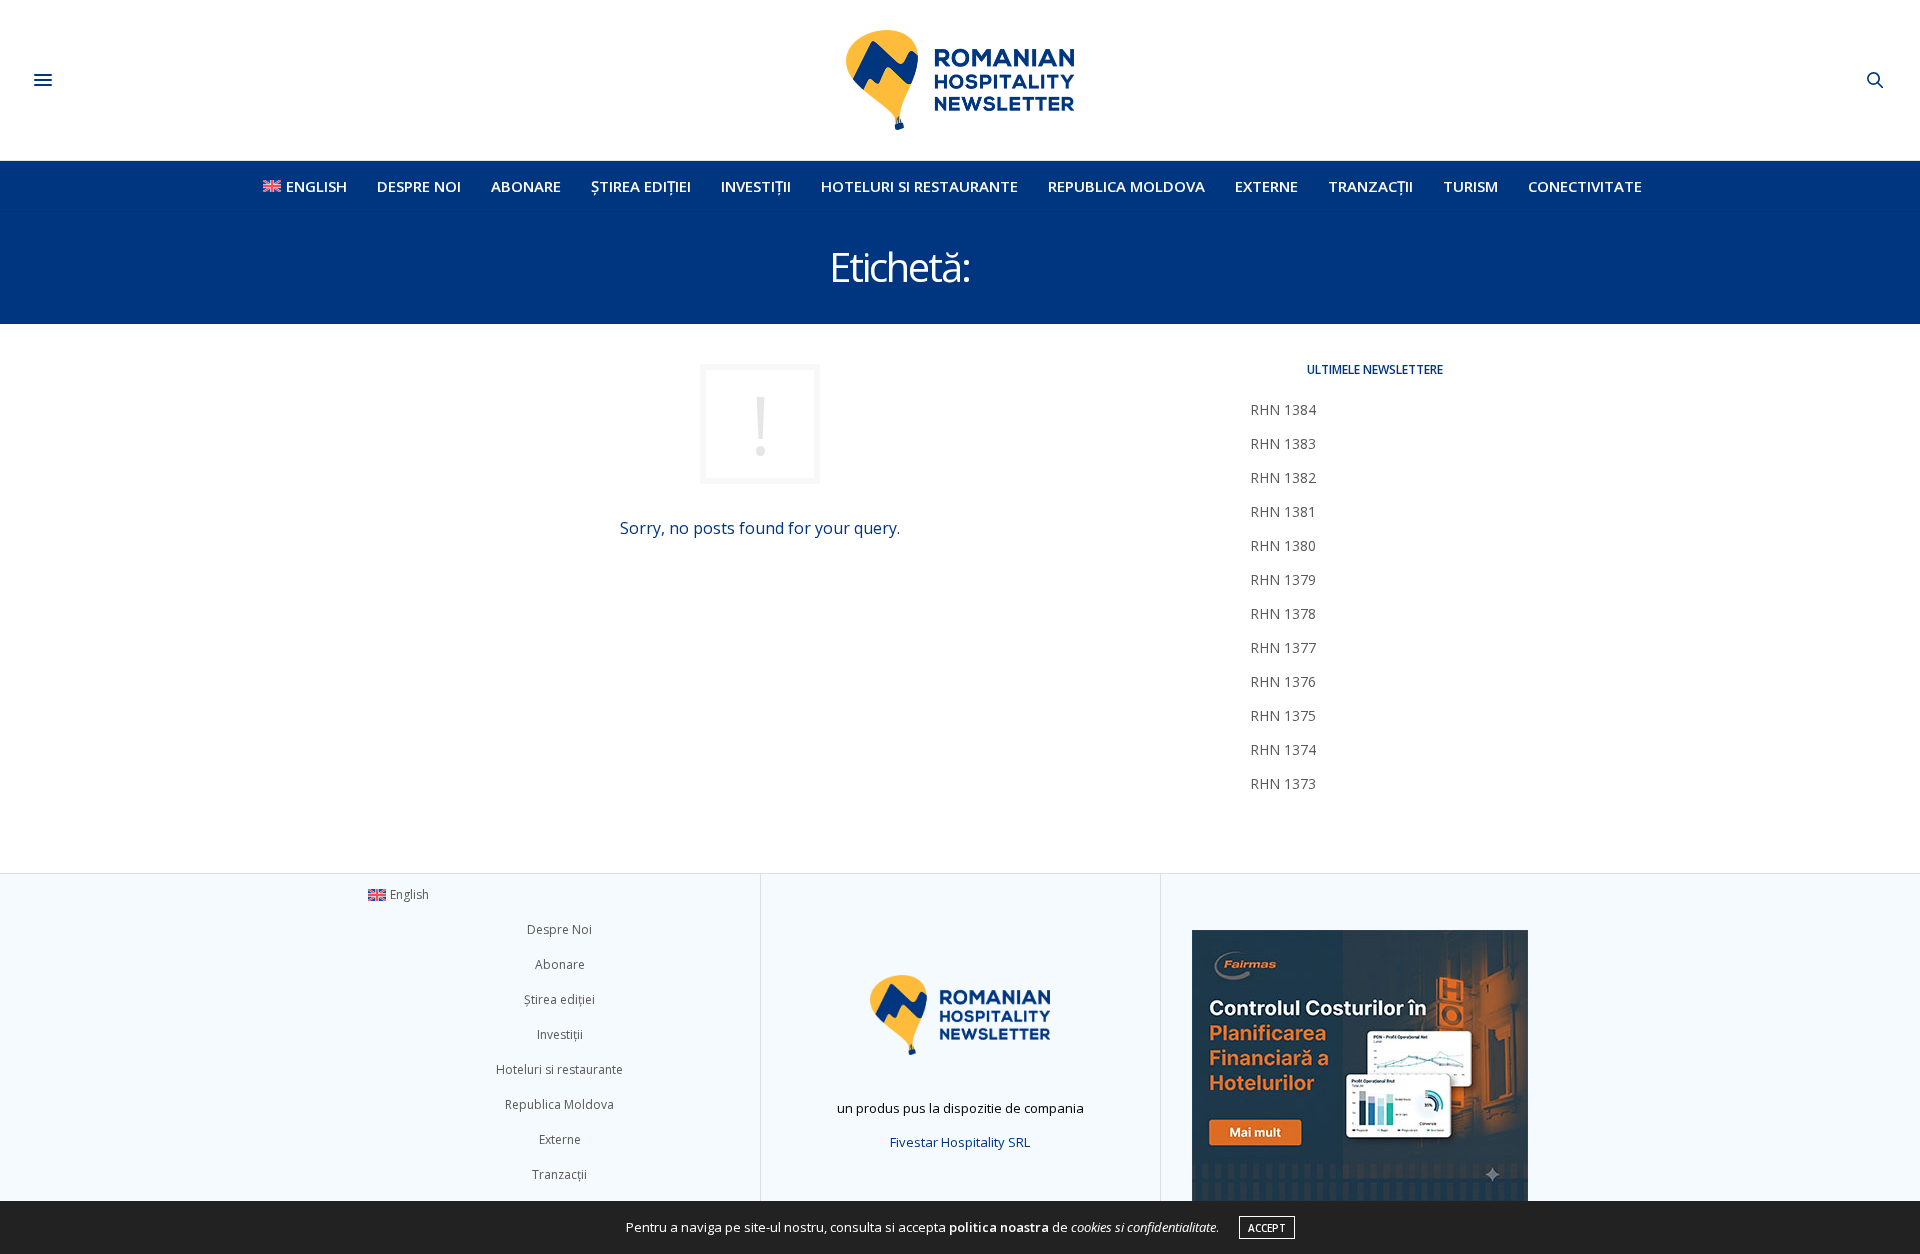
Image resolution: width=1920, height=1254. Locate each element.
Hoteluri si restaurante (919, 186)
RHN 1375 (1283, 715)
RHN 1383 (1283, 443)
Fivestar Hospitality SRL (960, 1142)
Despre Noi (419, 186)
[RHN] (960, 80)
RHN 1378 (1283, 613)
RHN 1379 (1283, 579)
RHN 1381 (1283, 511)
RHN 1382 (1283, 477)
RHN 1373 (1283, 783)
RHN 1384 (1283, 409)
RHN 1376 (1283, 681)
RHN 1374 (1283, 749)
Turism (1470, 186)
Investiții (756, 186)
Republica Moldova (1126, 186)
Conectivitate (1585, 186)
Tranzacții (1370, 186)
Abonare (526, 186)
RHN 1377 (1283, 647)
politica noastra (999, 1227)
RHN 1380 (1283, 545)
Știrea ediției (641, 186)
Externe (1266, 186)
